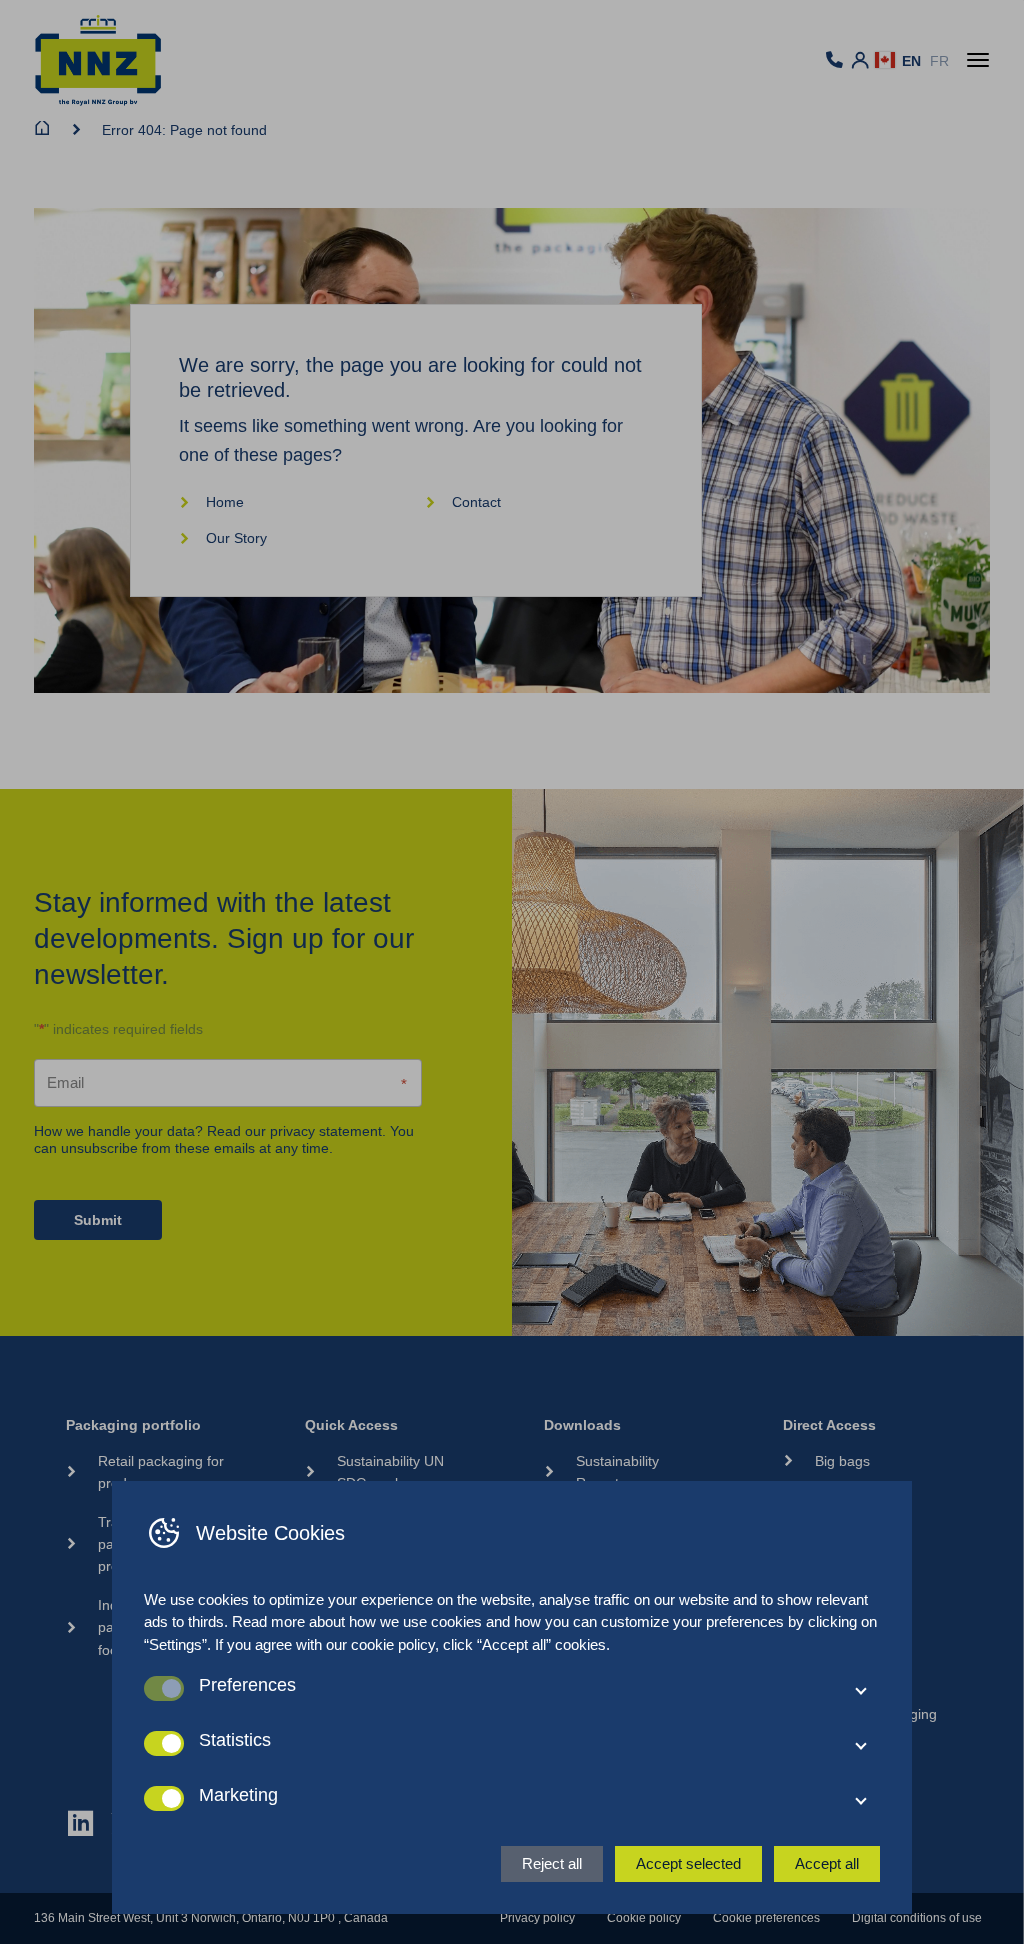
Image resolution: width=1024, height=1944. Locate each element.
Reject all (552, 1863)
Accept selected (688, 1863)
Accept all (827, 1863)
